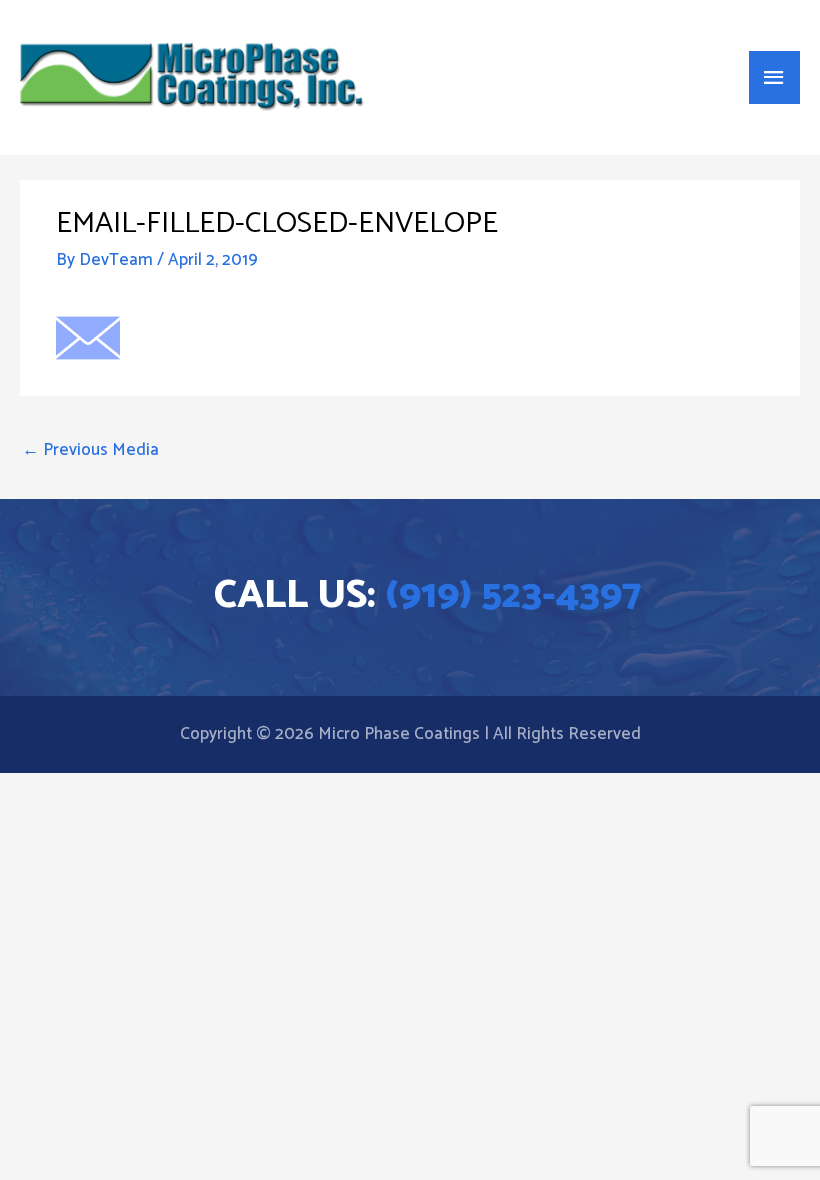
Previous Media (90, 450)
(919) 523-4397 (513, 596)
